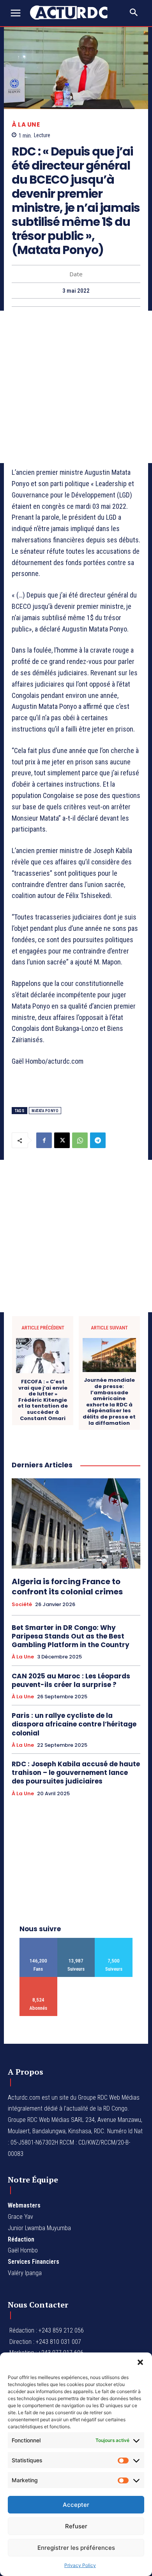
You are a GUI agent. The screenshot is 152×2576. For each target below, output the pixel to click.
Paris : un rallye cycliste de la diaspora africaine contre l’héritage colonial (74, 1724)
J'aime (38, 1941)
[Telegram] (98, 1140)
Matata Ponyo (45, 1111)
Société (22, 1605)
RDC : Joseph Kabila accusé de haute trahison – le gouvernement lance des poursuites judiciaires (76, 1773)
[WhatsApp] (80, 1140)
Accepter (76, 2505)
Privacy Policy (80, 2565)
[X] (62, 1140)
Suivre (76, 1941)
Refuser (76, 2526)
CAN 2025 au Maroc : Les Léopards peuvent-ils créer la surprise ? (71, 1680)
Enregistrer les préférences (76, 2548)
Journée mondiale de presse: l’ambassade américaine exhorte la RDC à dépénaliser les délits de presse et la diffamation (109, 1402)
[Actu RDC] (73, 13)
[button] (140, 2362)
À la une (26, 124)
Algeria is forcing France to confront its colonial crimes (67, 1587)
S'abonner (38, 1980)
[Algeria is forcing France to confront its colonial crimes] (76, 1523)
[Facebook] (44, 1140)
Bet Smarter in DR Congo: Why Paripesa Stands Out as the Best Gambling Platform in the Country (71, 1636)
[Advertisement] (76, 387)
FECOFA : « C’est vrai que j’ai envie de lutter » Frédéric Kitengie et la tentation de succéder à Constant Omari (43, 1400)
